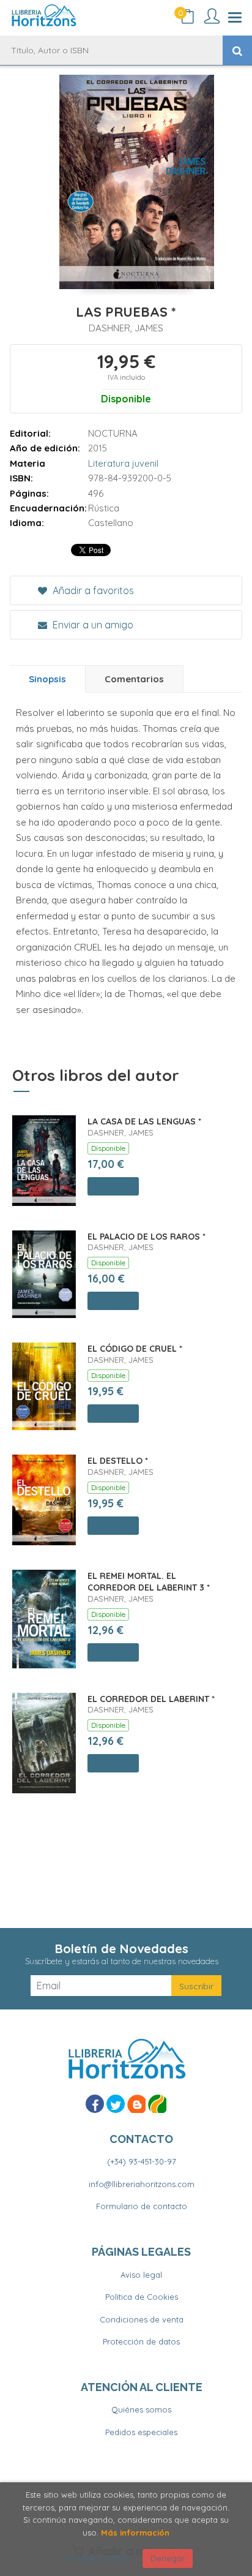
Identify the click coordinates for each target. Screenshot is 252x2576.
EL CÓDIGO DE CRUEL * (135, 1349)
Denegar (168, 2558)
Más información (135, 2533)
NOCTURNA (113, 433)
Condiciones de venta (142, 2319)
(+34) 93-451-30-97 (142, 2161)
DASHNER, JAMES (126, 328)
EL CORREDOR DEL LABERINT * (151, 1699)
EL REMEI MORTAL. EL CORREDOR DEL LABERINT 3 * (149, 1582)
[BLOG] (136, 2104)
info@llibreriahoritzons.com (142, 2184)
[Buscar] (237, 50)
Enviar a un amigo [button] (92, 625)
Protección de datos (141, 2341)
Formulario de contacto (142, 2206)
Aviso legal (141, 2275)
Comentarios (134, 679)
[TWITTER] (116, 2104)
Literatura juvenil (123, 463)
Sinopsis (47, 679)
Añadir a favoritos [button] (92, 590)
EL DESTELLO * (118, 1461)
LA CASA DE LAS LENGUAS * (144, 1121)
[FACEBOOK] (95, 2104)
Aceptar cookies (98, 2558)
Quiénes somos (141, 2409)
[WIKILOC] (157, 2104)
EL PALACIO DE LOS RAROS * (146, 1237)
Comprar (113, 1186)
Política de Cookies (142, 2297)
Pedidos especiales (141, 2432)
